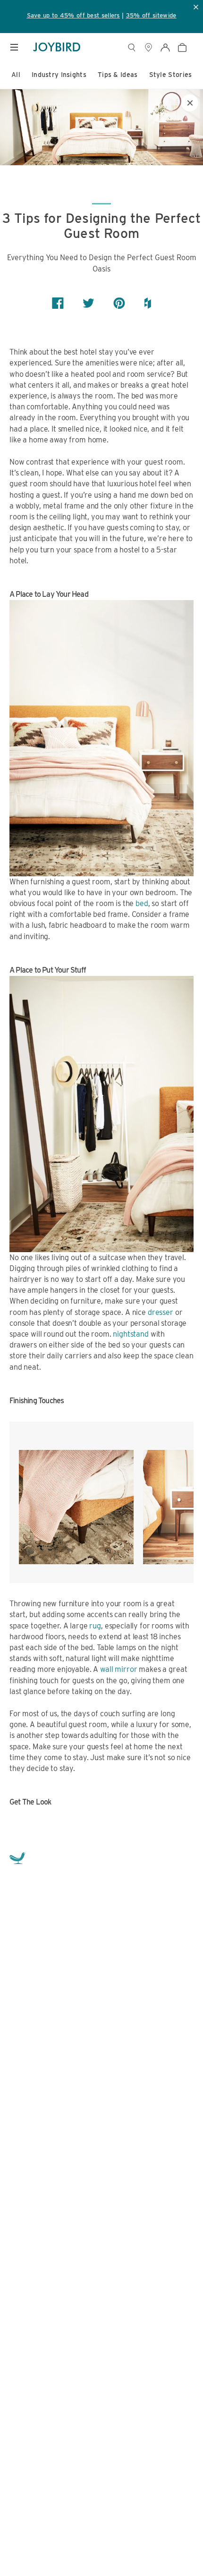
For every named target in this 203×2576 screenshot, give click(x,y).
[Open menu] (14, 47)
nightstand (131, 1334)
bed (142, 903)
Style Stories (171, 75)
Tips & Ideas (118, 75)
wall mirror (118, 1669)
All (16, 75)
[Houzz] (148, 303)
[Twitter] (89, 303)
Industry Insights (59, 75)
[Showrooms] (148, 47)
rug (95, 1626)
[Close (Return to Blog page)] (190, 103)
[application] (175, 2548)
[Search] (131, 47)
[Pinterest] (119, 303)
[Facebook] (58, 303)
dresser (161, 1312)
